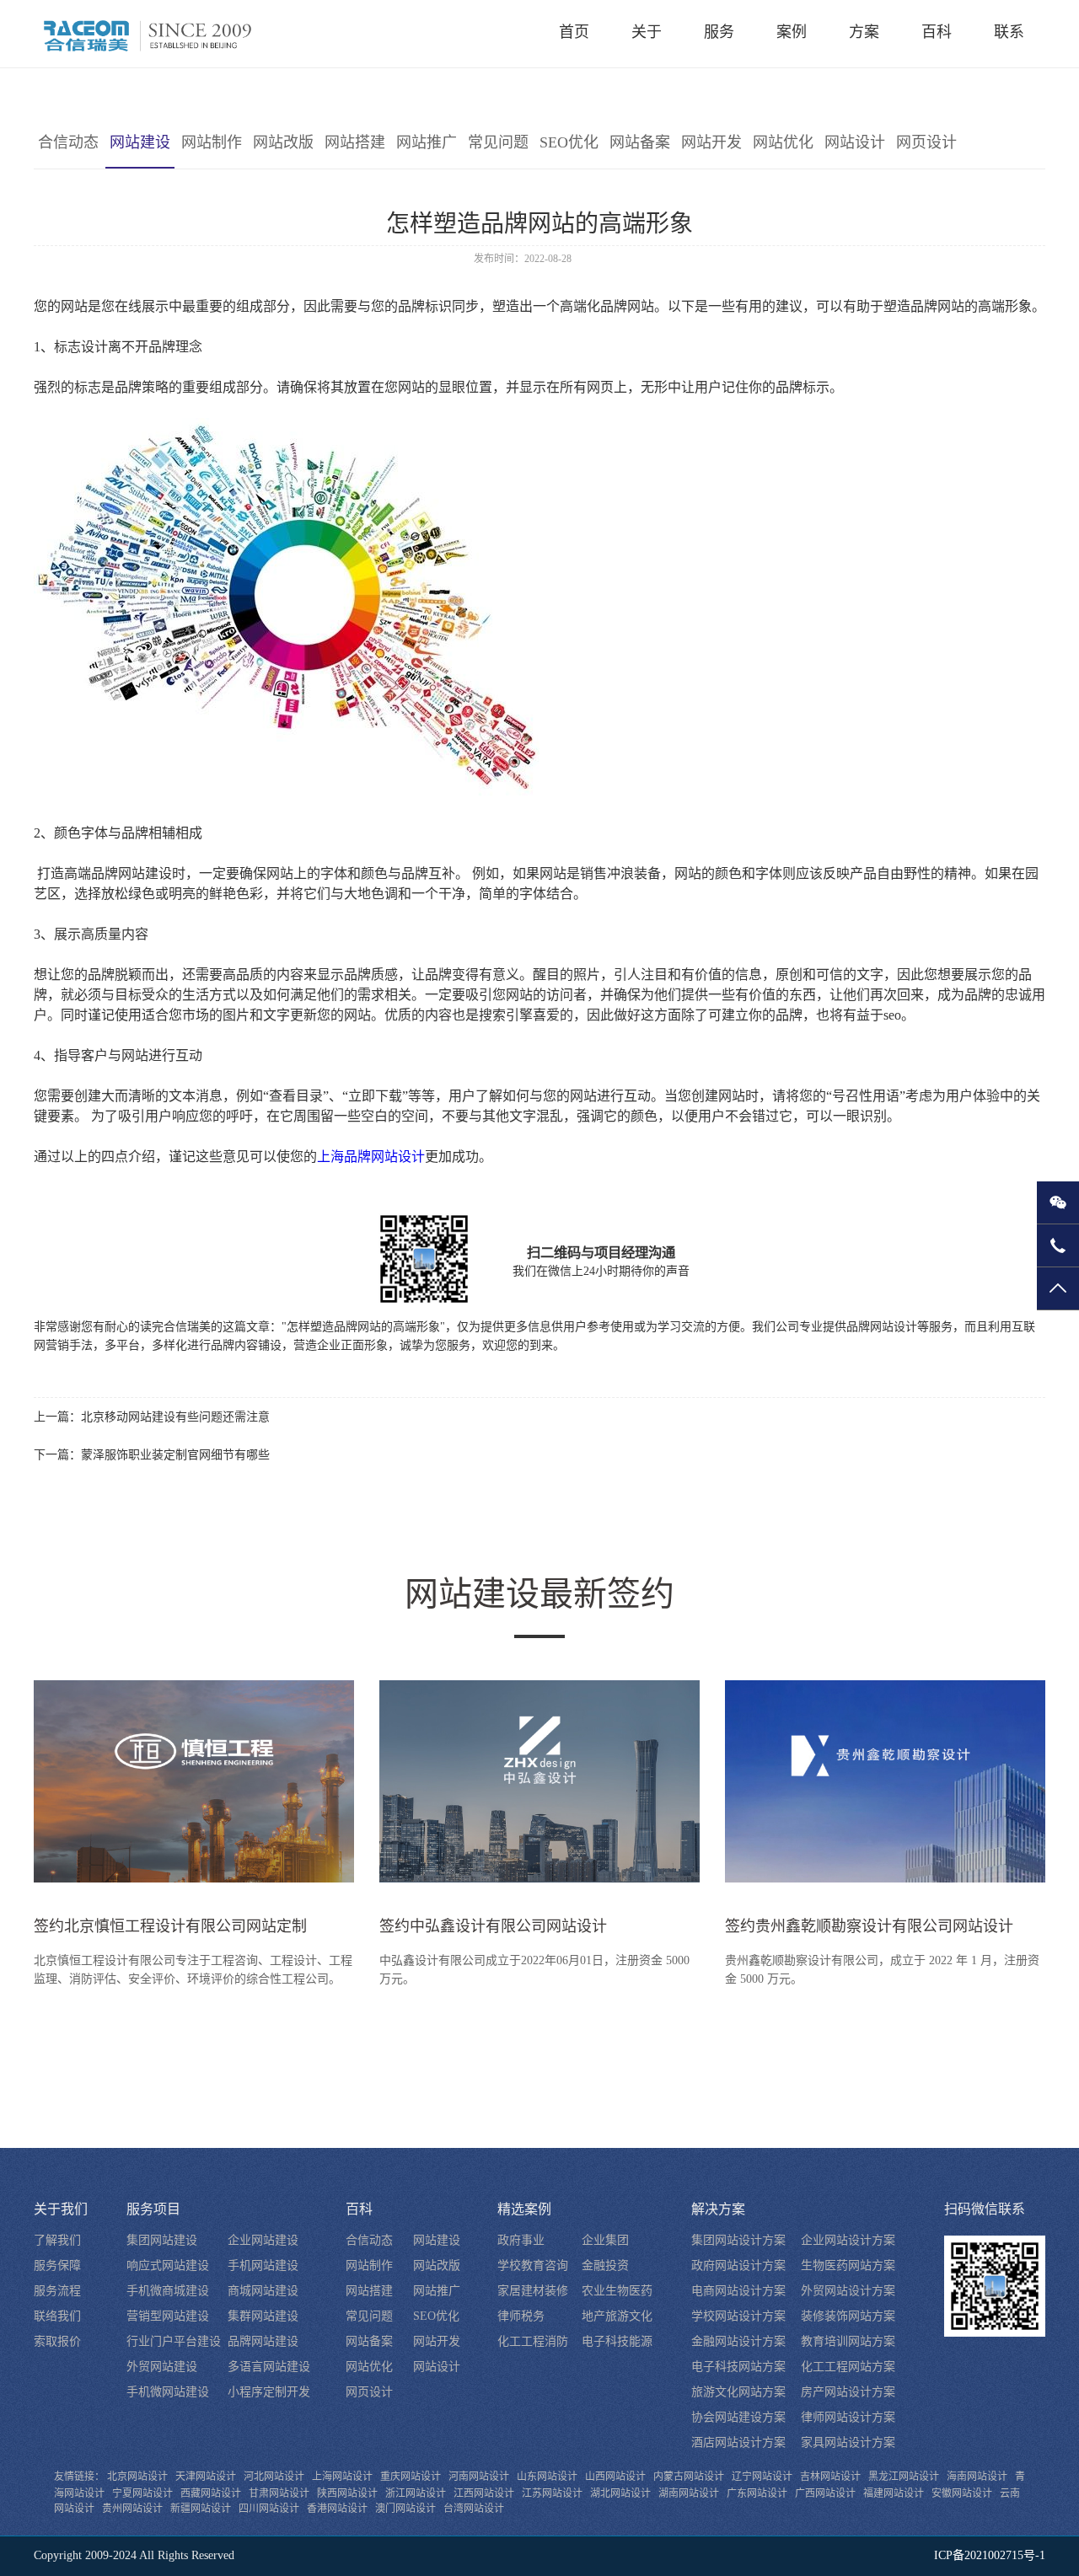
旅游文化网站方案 (738, 2392)
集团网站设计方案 (738, 2240)
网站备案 (640, 142)
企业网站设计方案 (848, 2240)
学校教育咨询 (533, 2265)
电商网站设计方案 (738, 2291)
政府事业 (521, 2240)
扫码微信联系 (985, 2209)
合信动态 (68, 142)
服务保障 (57, 2265)
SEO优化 (569, 142)
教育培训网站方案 (848, 2341)
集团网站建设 (162, 2240)
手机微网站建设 (168, 2392)
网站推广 (427, 142)
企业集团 (605, 2240)
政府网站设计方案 (738, 2265)
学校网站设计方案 (738, 2316)
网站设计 (855, 142)
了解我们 (57, 2240)
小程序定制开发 (269, 2392)
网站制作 (212, 142)
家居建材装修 (533, 2291)
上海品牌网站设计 (371, 1157)
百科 (359, 2209)
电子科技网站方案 (738, 2367)
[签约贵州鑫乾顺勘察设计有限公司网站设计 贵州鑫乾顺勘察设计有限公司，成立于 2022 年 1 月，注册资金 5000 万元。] (885, 1788)
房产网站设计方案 (848, 2392)
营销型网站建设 (168, 2316)
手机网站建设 (263, 2265)
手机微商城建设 (168, 2291)
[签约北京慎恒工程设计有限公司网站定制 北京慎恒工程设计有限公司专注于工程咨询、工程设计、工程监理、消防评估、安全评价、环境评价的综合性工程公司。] (194, 1788)
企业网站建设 (263, 2240)
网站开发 (711, 142)
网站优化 (783, 142)
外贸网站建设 (162, 2367)
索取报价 (57, 2341)
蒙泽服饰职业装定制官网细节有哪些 (175, 1455)
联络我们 (57, 2316)
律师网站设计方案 (848, 2417)
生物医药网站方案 (848, 2265)
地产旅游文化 (617, 2316)
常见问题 (498, 142)
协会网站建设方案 (738, 2417)
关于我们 (61, 2209)
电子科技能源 (617, 2341)
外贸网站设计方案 (848, 2291)
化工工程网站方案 (848, 2367)
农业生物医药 (617, 2291)
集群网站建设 (263, 2316)
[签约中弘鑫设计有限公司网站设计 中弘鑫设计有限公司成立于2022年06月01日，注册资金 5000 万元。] (539, 1788)
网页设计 (926, 142)
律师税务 (521, 2316)
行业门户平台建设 (174, 2341)
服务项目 (153, 2209)
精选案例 (524, 2209)
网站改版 (283, 142)
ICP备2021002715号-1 (990, 2555)
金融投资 (605, 2265)
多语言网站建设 (269, 2367)
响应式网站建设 (168, 2265)
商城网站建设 (263, 2291)
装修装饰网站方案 (848, 2316)
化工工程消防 (533, 2341)
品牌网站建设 (263, 2341)
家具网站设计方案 (848, 2442)
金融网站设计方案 (738, 2341)
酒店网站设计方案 (738, 2442)
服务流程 (57, 2291)
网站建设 (140, 142)
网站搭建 (355, 142)
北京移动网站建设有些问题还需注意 (175, 1417)
